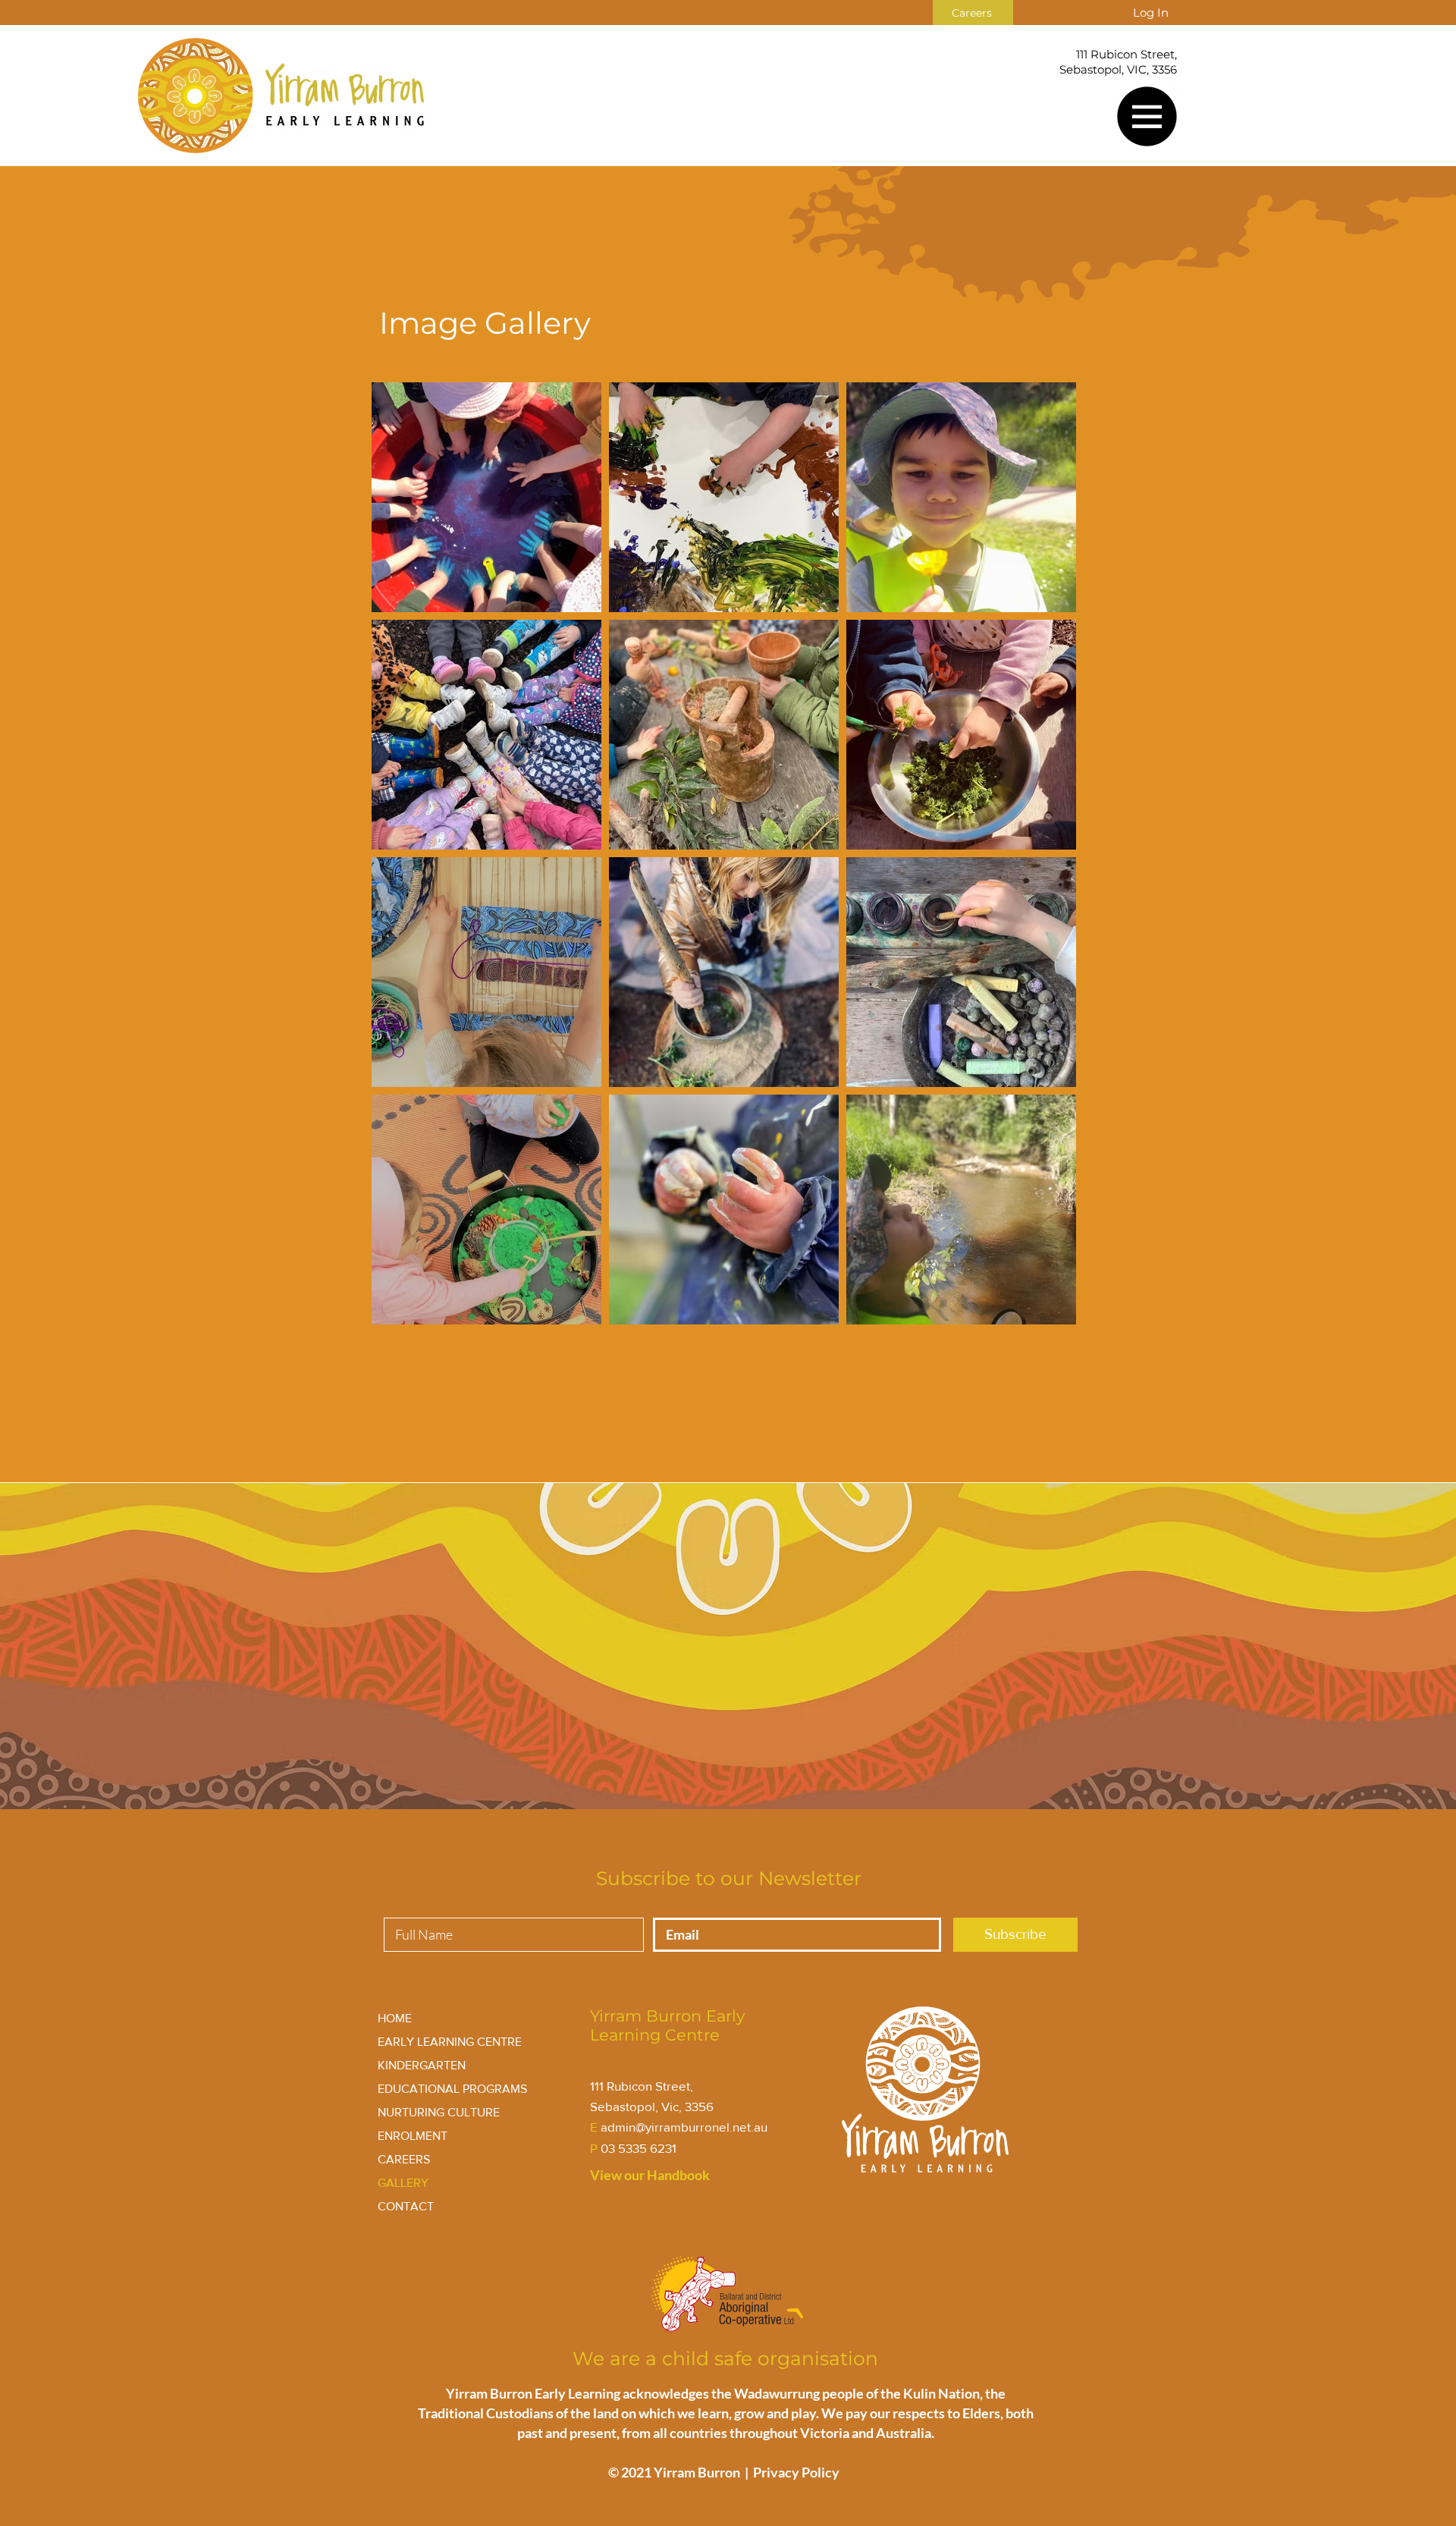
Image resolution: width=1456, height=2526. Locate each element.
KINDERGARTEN (422, 2065)
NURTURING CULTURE (439, 2112)
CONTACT (406, 2206)
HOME (395, 2018)
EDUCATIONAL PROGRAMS (452, 2089)
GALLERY (403, 2183)
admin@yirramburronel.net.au (684, 2127)
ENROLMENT (413, 2136)
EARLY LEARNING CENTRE (450, 2042)
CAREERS (404, 2159)
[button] (1147, 116)
